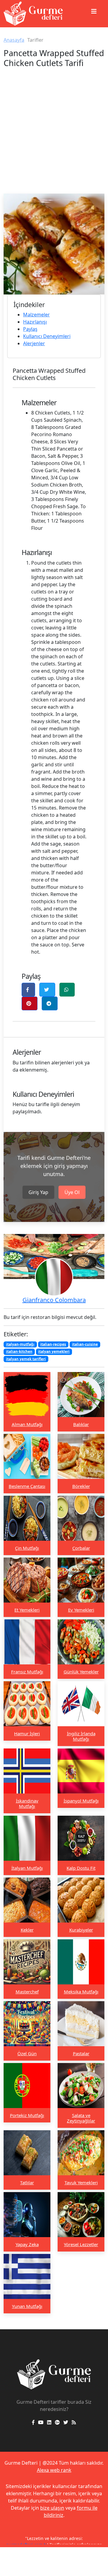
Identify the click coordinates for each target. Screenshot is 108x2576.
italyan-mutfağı (20, 1344)
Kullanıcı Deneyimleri (47, 336)
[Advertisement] (54, 137)
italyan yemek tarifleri (26, 1359)
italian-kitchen (19, 1351)
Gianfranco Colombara (54, 1300)
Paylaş (30, 329)
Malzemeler (36, 315)
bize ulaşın (52, 2508)
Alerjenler (34, 343)
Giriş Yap (38, 1192)
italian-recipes (53, 1344)
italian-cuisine (85, 1344)
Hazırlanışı (35, 322)
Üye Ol (72, 1192)
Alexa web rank (54, 2470)
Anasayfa (14, 40)
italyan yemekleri (54, 1351)
